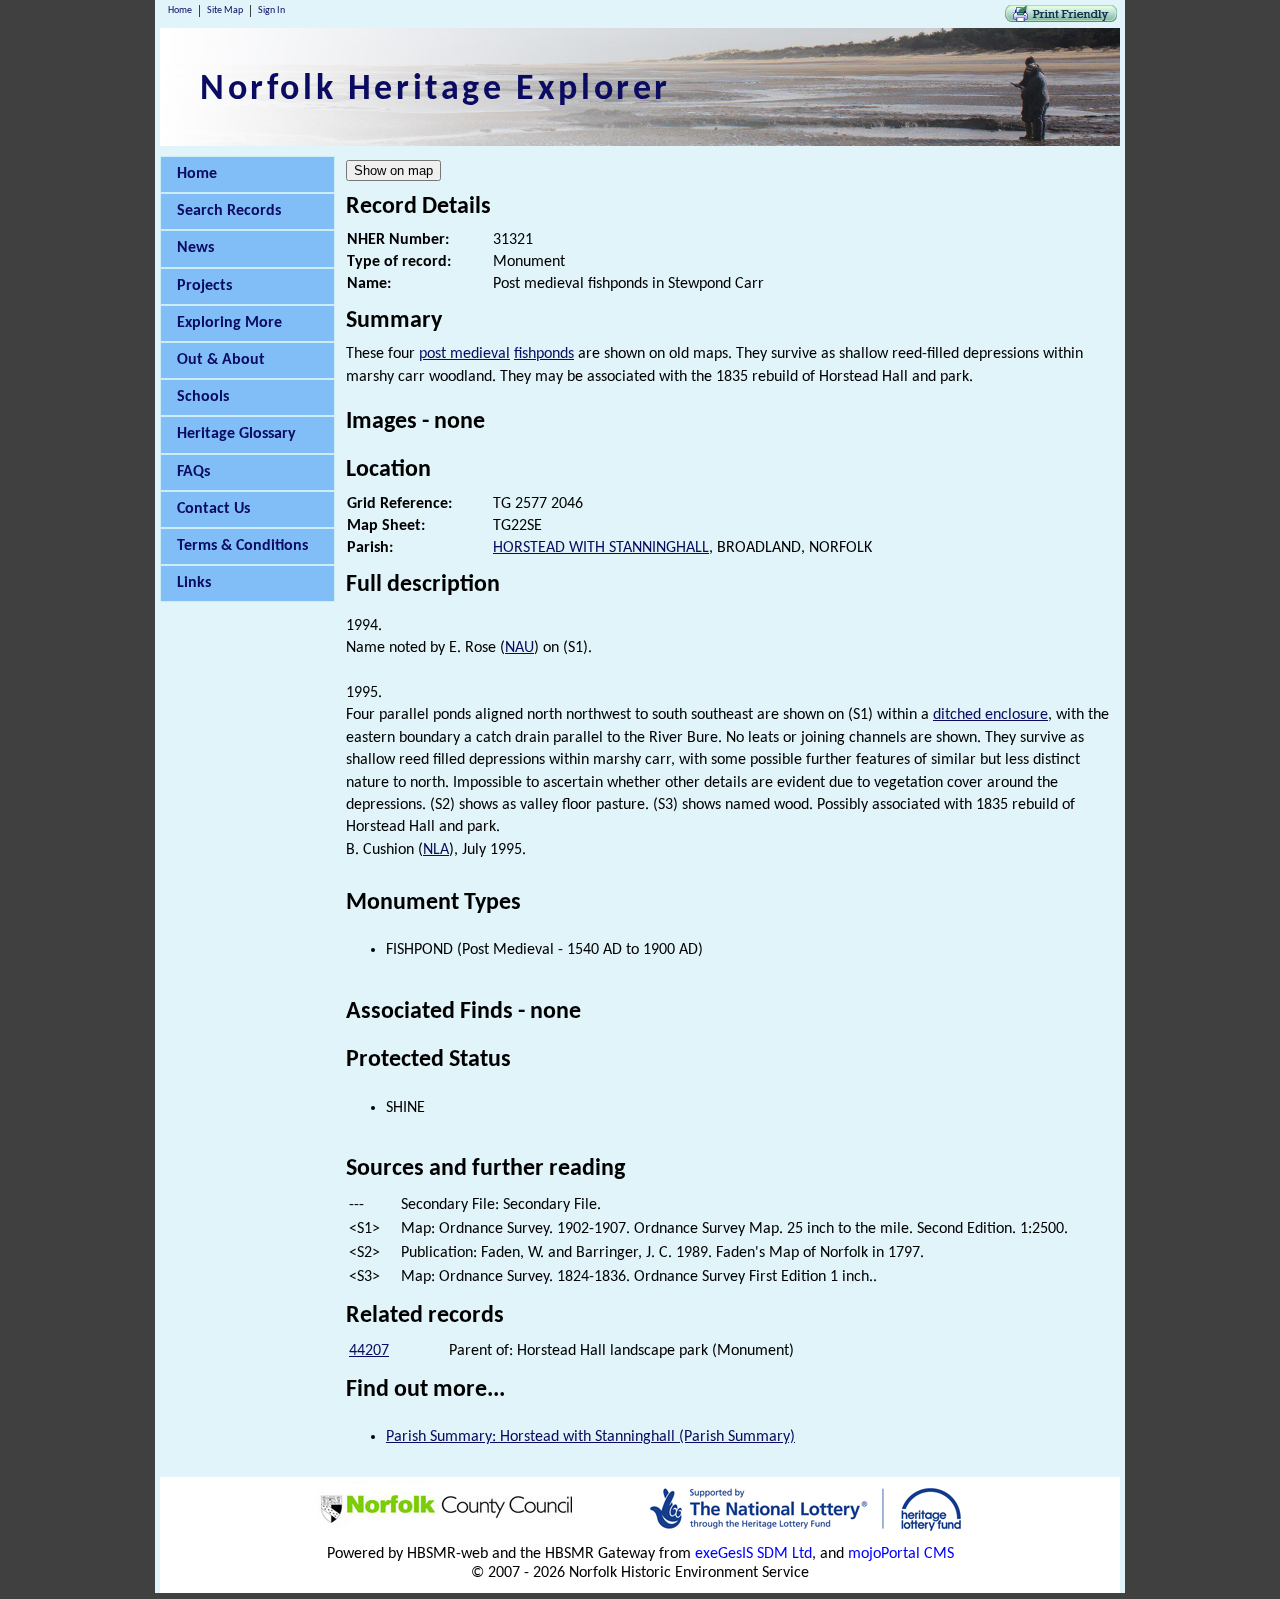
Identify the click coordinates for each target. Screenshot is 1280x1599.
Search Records (229, 211)
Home (180, 10)
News (195, 248)
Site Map (225, 10)
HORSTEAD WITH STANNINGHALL (601, 548)
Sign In (271, 10)
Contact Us (213, 509)
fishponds (544, 354)
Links (194, 583)
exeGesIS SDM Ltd (753, 1554)
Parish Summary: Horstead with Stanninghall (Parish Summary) (590, 1437)
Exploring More (229, 323)
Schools (203, 397)
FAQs (193, 472)
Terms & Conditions (242, 546)
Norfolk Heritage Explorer (435, 90)
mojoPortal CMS (901, 1554)
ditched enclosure (990, 715)
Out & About (221, 360)
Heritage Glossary (236, 434)
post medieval (464, 354)
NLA (436, 850)
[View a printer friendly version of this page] (1061, 18)
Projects (204, 286)
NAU (519, 648)
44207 (369, 1351)
